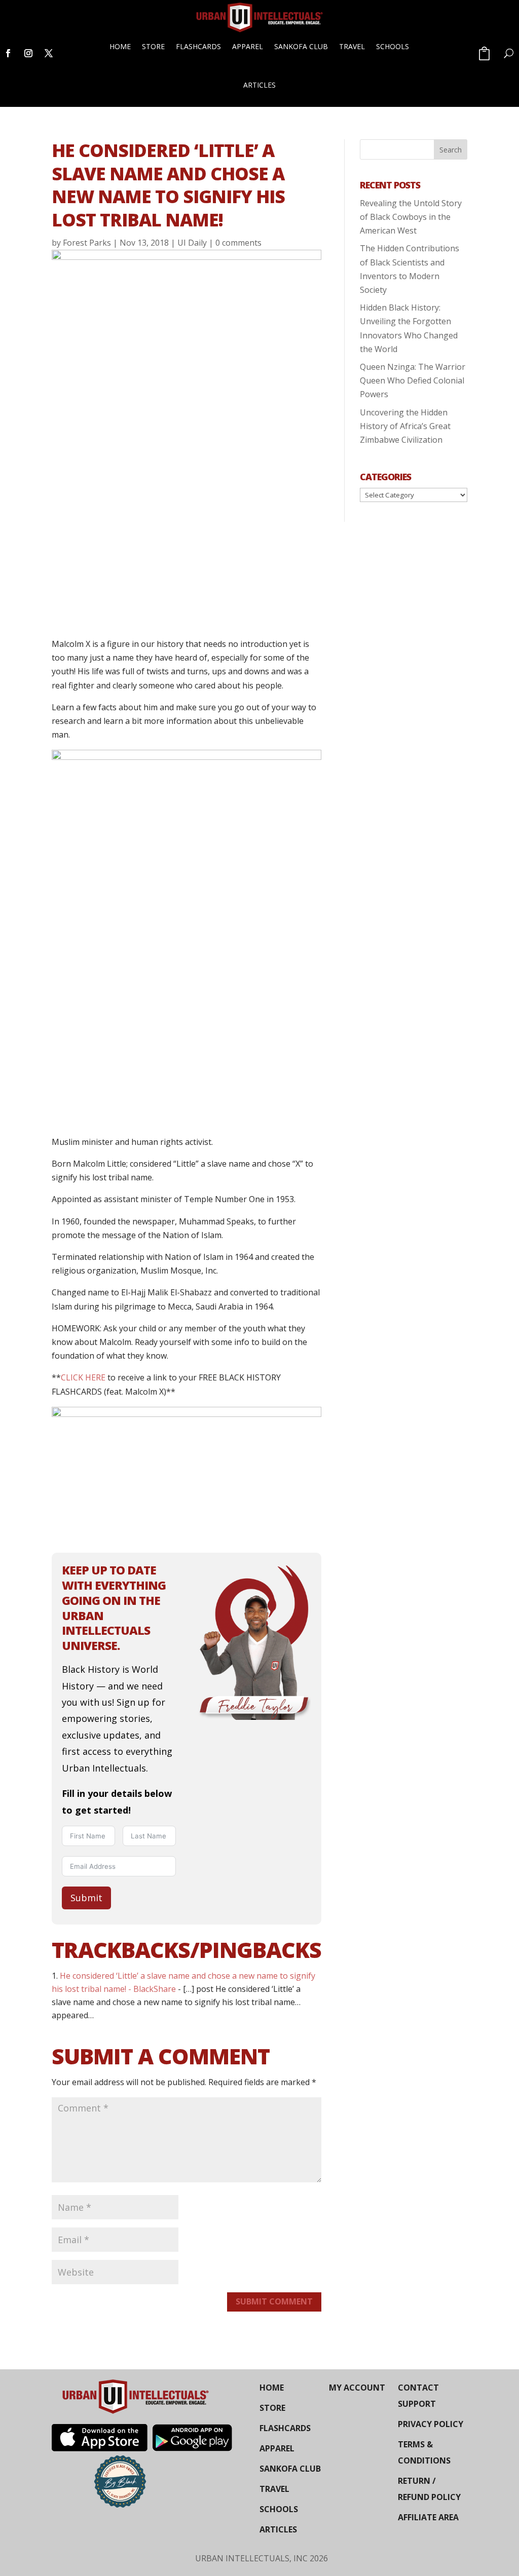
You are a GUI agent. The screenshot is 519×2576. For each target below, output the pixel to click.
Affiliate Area (428, 2517)
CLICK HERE (83, 1377)
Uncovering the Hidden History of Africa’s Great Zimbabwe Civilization (405, 426)
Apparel (248, 46)
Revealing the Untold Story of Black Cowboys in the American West (411, 217)
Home (120, 46)
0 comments (238, 243)
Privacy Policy (431, 2424)
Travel (352, 46)
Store (153, 46)
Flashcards (198, 46)
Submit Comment (274, 2301)
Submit (86, 1898)
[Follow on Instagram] (28, 53)
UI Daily (192, 243)
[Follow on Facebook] (8, 53)
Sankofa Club (301, 46)
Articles (259, 85)
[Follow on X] (49, 53)
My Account (357, 2388)
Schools (393, 46)
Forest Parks (87, 243)
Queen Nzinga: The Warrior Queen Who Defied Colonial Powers (413, 380)
